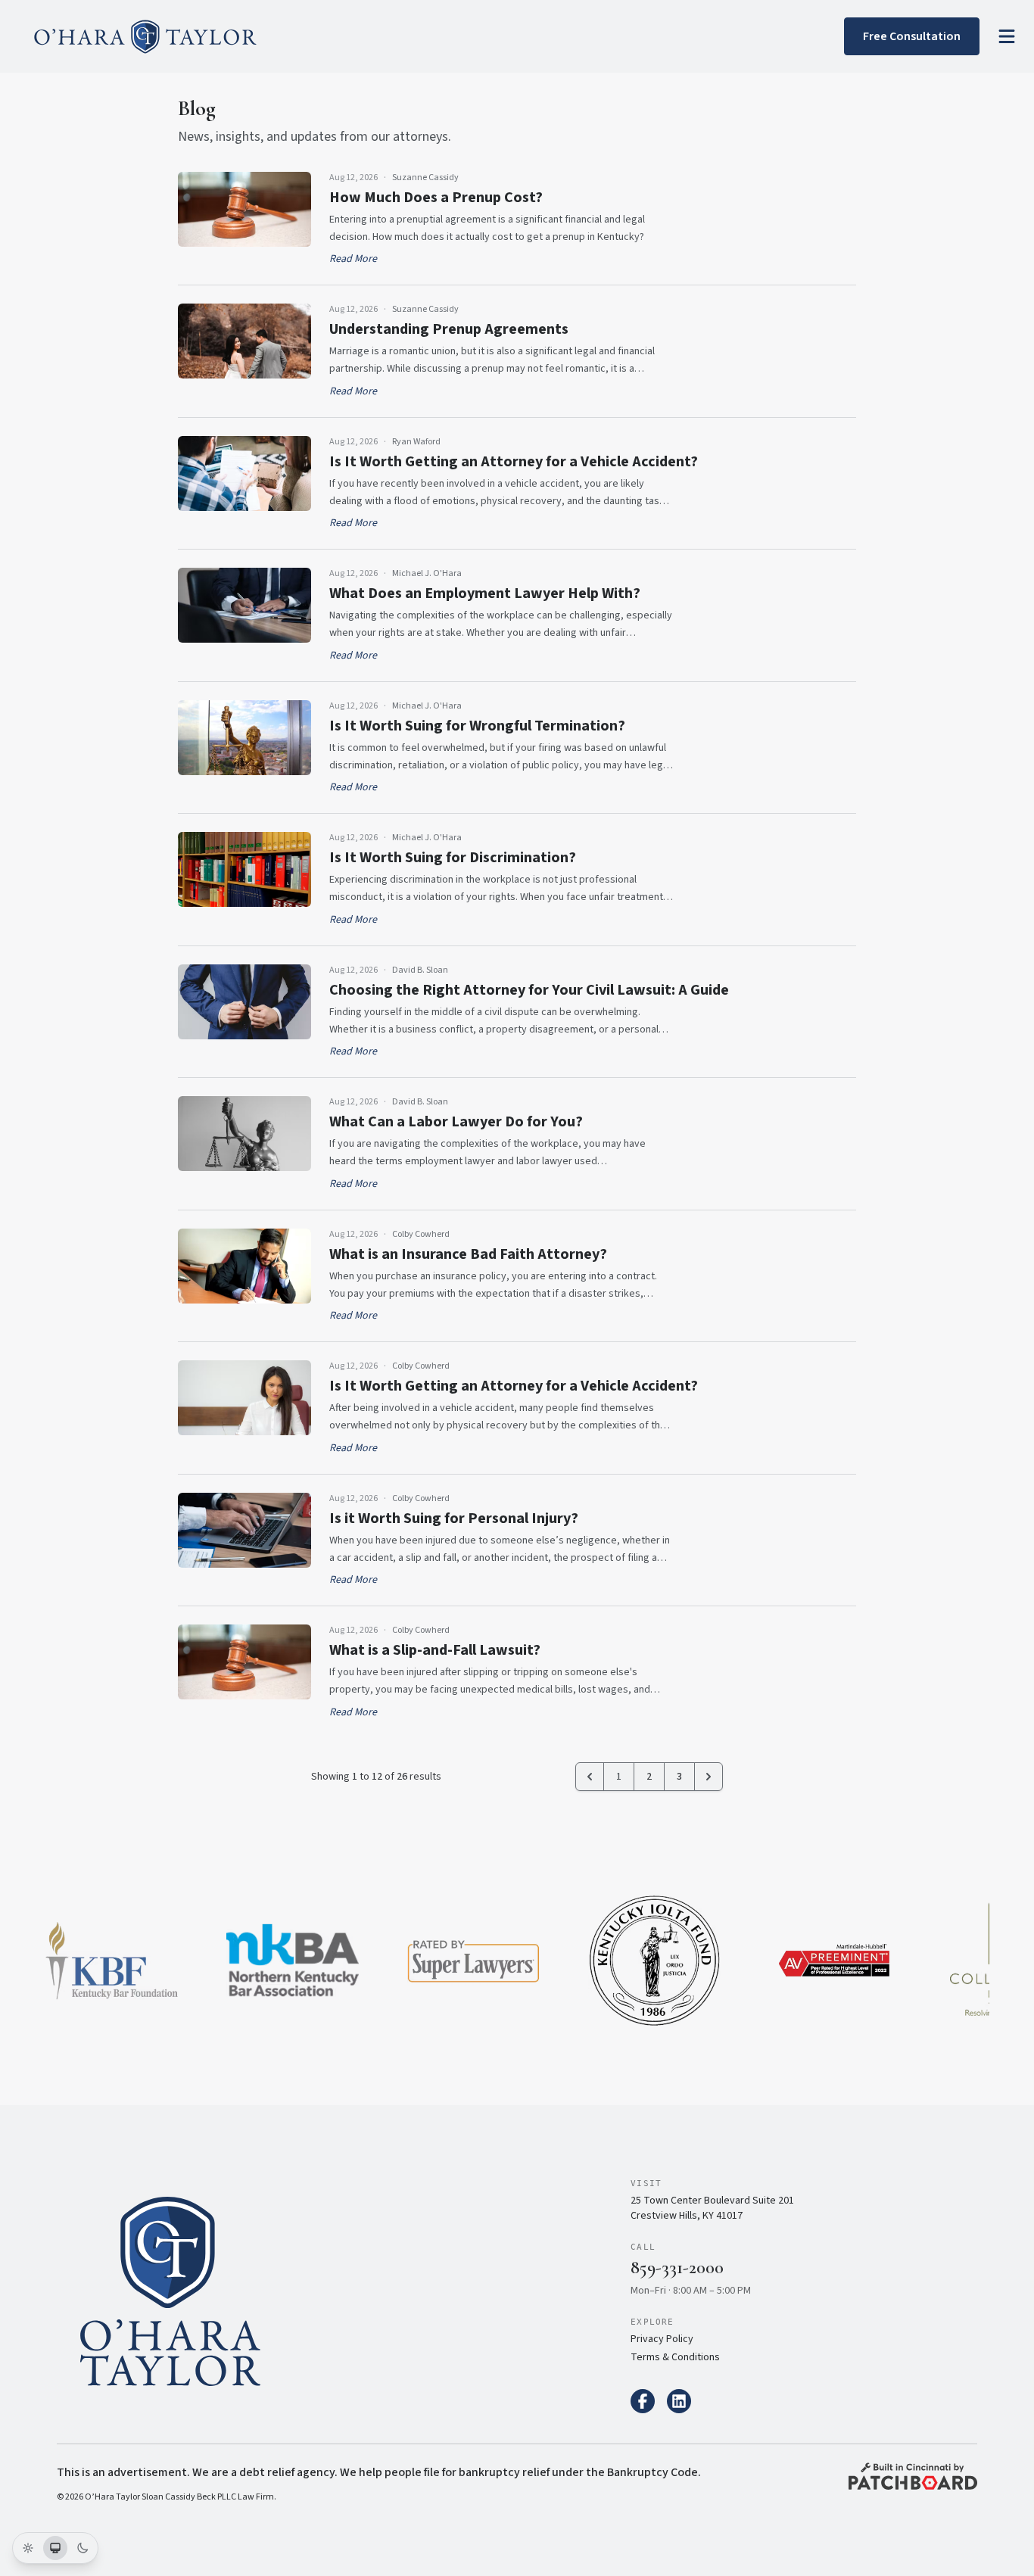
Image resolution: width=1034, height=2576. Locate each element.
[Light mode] (28, 2548)
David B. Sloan (420, 970)
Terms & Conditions (675, 2357)
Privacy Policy (662, 2339)
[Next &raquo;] (709, 1777)
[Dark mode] (83, 2548)
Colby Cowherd (421, 1235)
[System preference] (55, 2548)
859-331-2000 (677, 2268)
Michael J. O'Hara (427, 574)
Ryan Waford (416, 442)
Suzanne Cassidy (425, 178)
